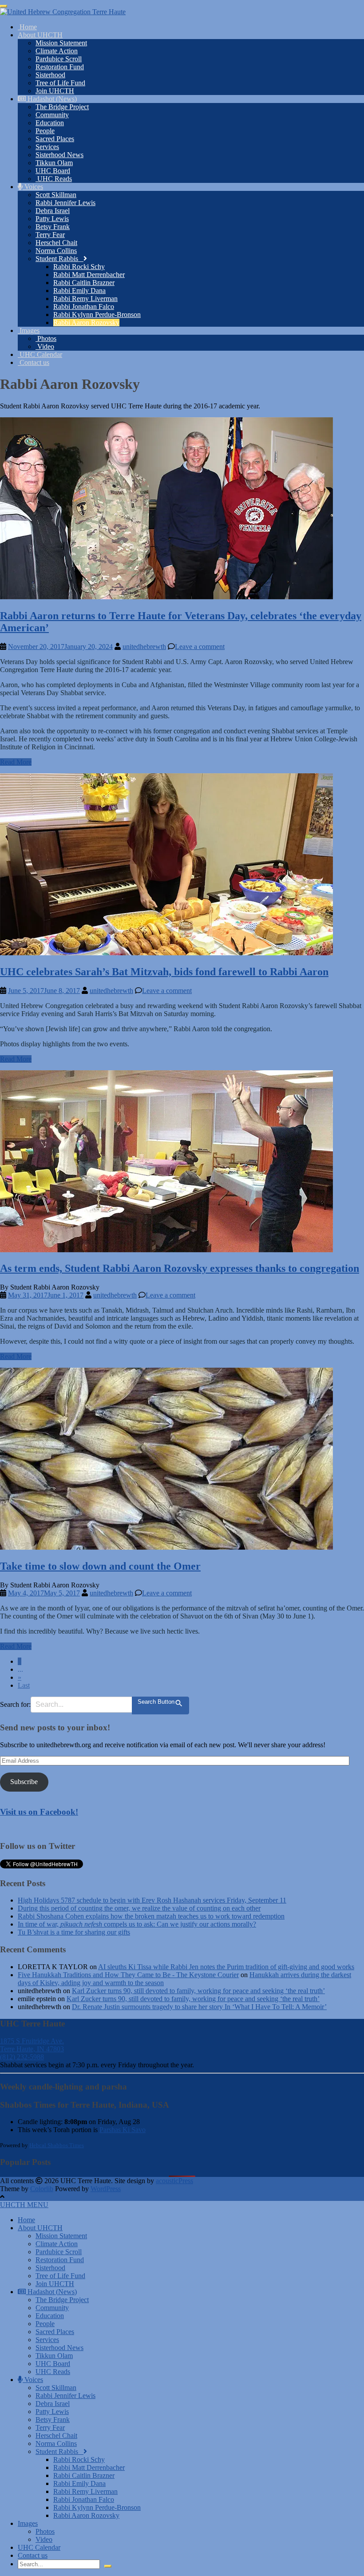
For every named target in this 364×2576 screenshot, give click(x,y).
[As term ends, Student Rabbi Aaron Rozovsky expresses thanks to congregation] (166, 1250)
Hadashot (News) (51, 99)
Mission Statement (61, 43)
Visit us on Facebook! (39, 1812)
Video (45, 346)
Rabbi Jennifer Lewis (65, 203)
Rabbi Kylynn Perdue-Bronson (97, 315)
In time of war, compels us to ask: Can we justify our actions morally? (137, 1924)
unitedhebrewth (144, 647)
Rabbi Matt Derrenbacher (89, 275)
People (45, 131)
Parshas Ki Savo (123, 2130)
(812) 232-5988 (22, 2057)
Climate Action (57, 51)
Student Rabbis (59, 259)
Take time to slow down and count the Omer (100, 1566)
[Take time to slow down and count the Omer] (166, 1547)
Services (47, 147)
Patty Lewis (52, 219)
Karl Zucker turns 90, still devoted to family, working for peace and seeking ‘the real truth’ (198, 1991)
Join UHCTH (55, 91)
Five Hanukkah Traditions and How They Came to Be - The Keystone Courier (128, 1975)
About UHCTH (40, 35)
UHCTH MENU (24, 2205)
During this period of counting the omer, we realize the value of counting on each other (139, 1908)
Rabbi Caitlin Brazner (84, 283)
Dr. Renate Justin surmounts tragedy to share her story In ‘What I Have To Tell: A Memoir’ (199, 2007)
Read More (16, 762)
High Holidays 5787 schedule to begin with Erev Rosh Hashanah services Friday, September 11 (152, 1900)
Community (52, 115)
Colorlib (42, 2189)
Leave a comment (200, 647)
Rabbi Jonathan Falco (84, 307)
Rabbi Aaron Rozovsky (86, 322)
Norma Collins (56, 251)
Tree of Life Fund (60, 83)
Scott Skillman (56, 195)
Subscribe (24, 1782)
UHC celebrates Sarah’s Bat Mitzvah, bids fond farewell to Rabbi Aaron (164, 972)
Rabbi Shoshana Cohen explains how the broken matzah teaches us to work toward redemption (151, 1916)
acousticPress (174, 2181)
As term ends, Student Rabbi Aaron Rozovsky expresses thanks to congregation (180, 1268)
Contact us (34, 362)
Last (24, 1685)
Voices (33, 187)
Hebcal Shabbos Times (57, 2145)
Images (29, 330)
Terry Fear (50, 235)
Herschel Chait (56, 243)
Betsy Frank (53, 227)
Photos (46, 338)
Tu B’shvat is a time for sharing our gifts (74, 1932)
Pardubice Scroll (59, 59)
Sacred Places (55, 139)
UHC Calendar (40, 354)
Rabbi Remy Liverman (85, 299)
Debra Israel (53, 211)
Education (50, 123)
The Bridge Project (62, 107)
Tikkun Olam (54, 163)
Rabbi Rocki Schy (79, 267)
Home (27, 27)
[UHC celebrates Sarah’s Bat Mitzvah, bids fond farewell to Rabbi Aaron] (166, 953)
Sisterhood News (59, 155)
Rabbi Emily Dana (79, 291)
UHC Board (53, 171)
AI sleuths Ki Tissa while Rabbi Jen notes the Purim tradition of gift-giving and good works (226, 1967)
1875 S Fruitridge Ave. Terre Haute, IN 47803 (32, 2045)
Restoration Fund (60, 67)
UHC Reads (54, 179)
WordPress (106, 2189)
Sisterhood (50, 75)
